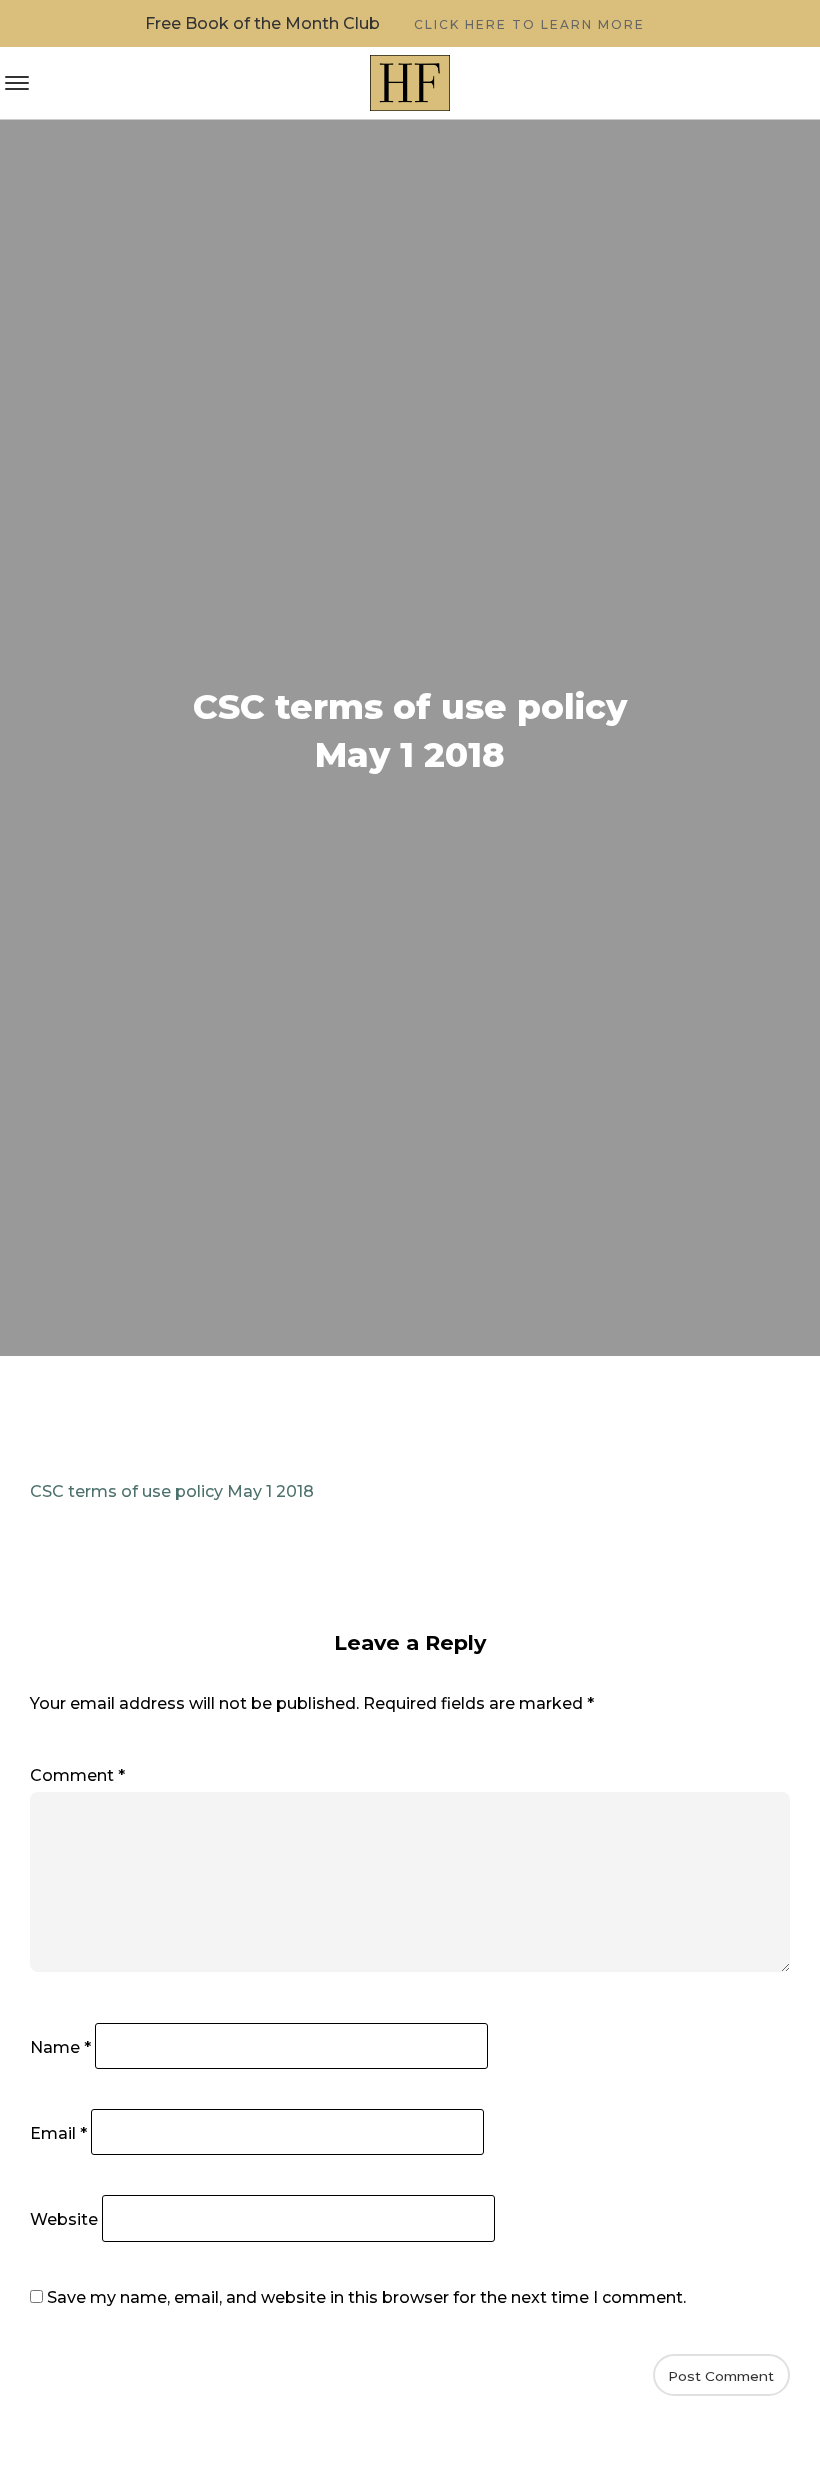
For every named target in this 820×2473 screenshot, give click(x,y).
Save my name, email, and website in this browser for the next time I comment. (366, 2297)
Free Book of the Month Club (395, 23)
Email (58, 2133)
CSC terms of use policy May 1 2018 (172, 1491)
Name (60, 2047)
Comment (77, 1775)
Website (64, 2219)
